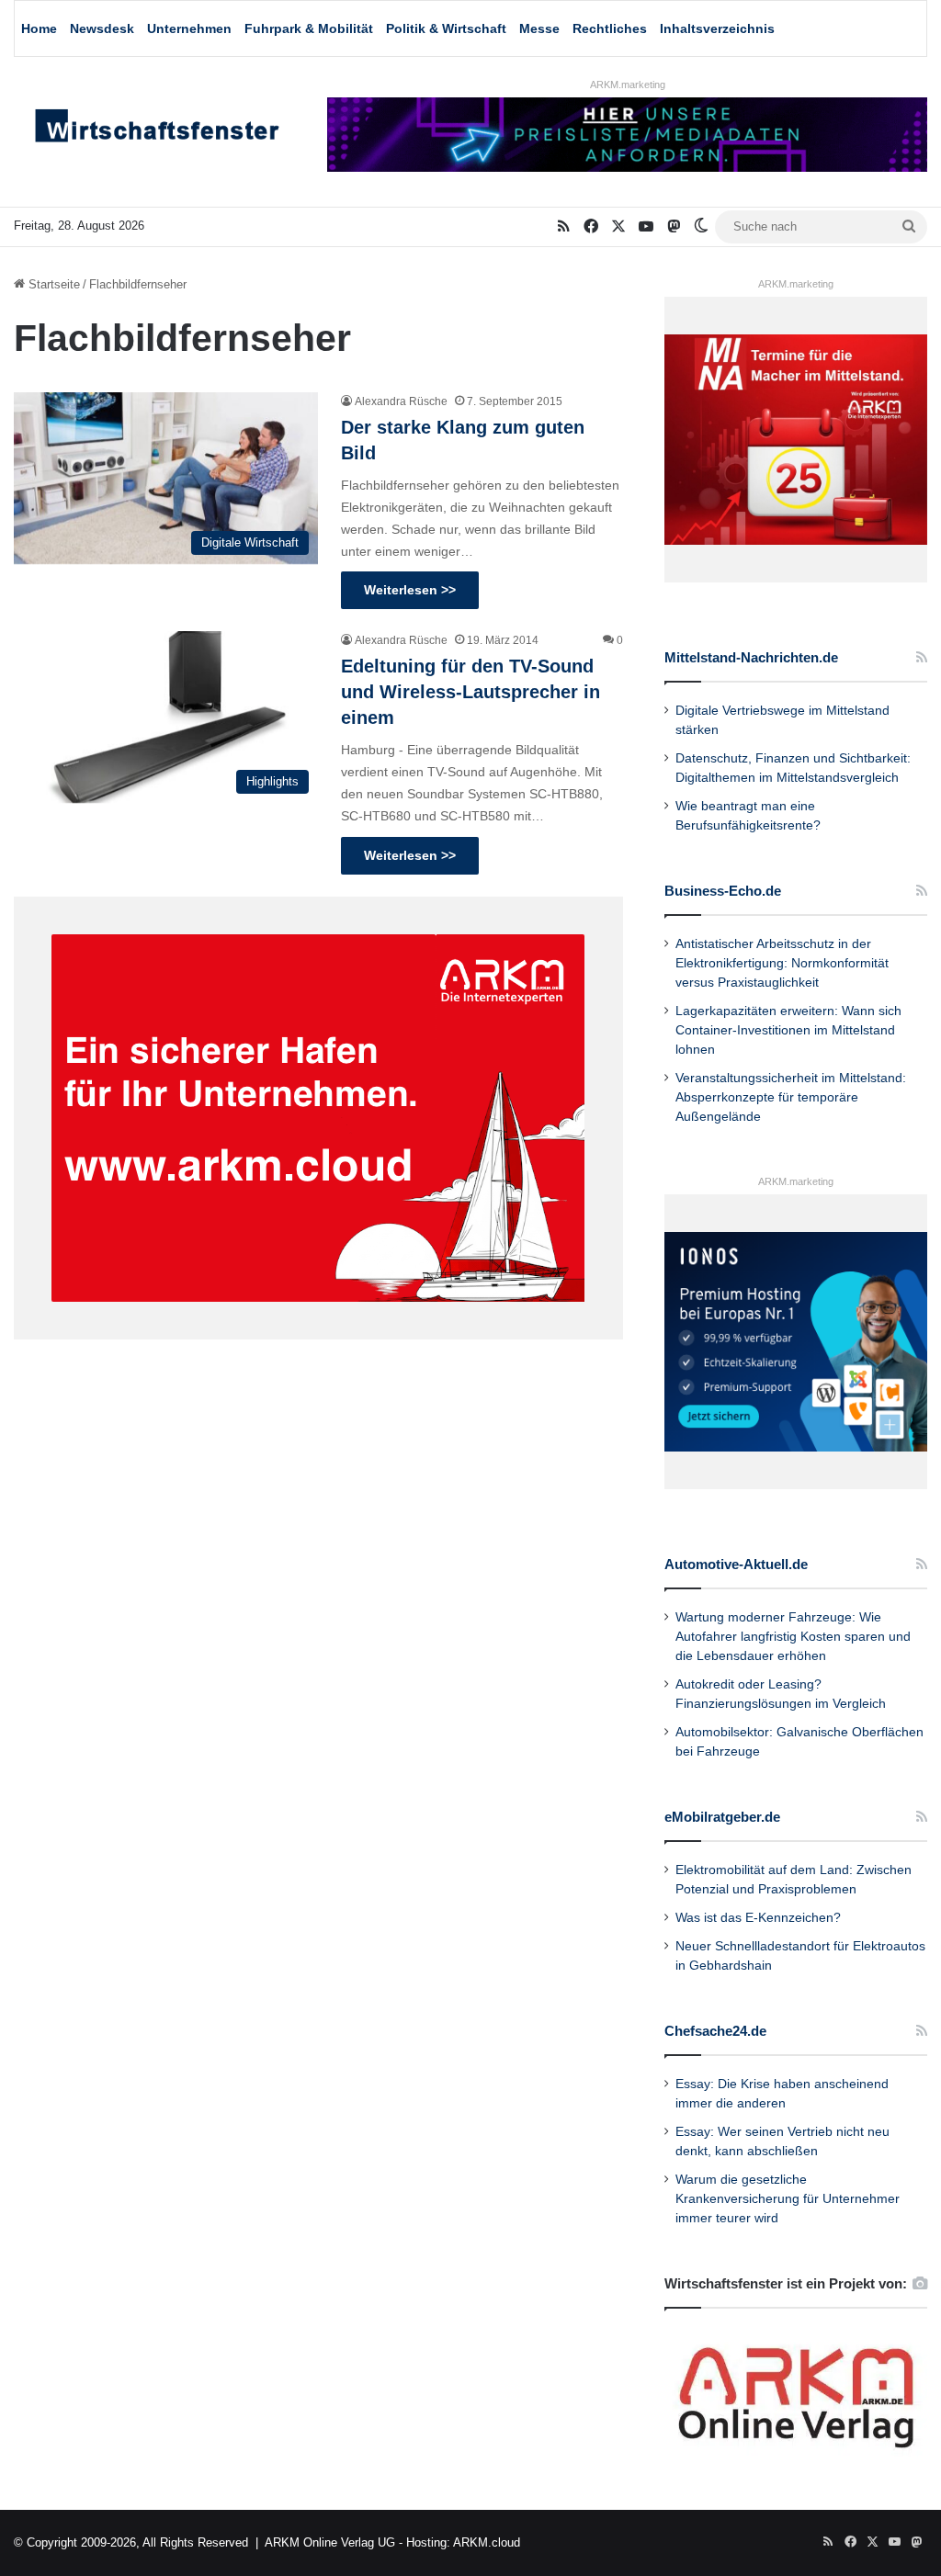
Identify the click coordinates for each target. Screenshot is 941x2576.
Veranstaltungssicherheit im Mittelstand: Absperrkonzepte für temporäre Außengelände (791, 1097)
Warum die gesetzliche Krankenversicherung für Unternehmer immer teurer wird (788, 2199)
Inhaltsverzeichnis (717, 28)
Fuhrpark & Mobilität (309, 28)
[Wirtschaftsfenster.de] (157, 130)
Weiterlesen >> (410, 590)
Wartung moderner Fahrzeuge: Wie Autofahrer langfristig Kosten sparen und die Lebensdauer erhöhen (793, 1637)
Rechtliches (610, 28)
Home (39, 28)
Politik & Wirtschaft (446, 28)
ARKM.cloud (487, 2542)
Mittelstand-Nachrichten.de (751, 657)
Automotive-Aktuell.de (736, 1564)
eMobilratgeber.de (722, 1817)
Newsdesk (102, 28)
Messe (539, 28)
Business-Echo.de (723, 891)
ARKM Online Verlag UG (330, 2542)
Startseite (52, 284)
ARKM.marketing (628, 85)
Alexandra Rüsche (401, 401)
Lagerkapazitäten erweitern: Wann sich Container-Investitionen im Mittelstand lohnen (788, 1030)
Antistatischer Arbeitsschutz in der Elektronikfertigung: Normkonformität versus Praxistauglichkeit (782, 963)
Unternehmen (189, 28)
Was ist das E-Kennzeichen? (758, 1918)
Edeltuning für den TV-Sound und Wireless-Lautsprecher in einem (470, 692)
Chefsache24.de (715, 2031)
